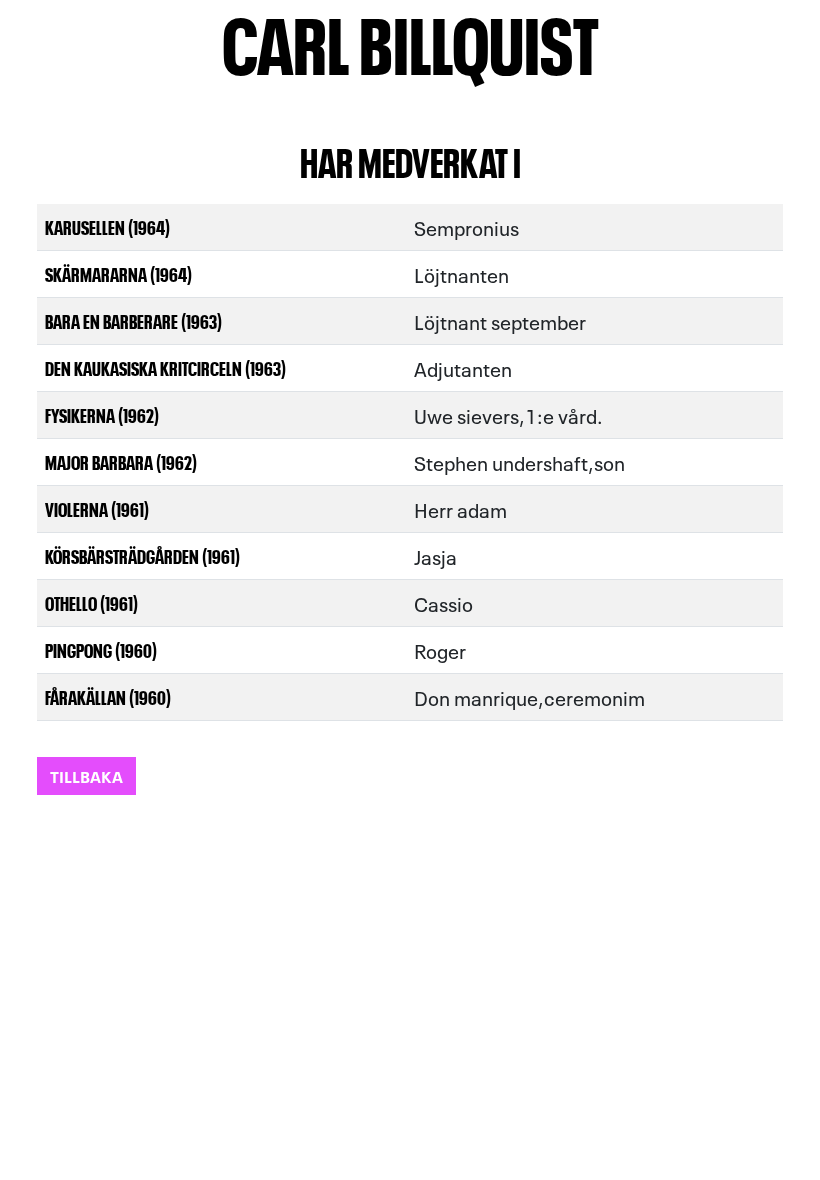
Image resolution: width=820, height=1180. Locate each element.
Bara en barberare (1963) (133, 320)
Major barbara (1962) (121, 461)
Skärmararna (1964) (118, 273)
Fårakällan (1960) (108, 696)
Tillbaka (86, 775)
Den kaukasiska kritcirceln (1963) (165, 367)
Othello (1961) (91, 602)
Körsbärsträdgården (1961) (142, 555)
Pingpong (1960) (101, 649)
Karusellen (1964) (107, 226)
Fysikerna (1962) (102, 414)
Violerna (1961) (97, 508)
